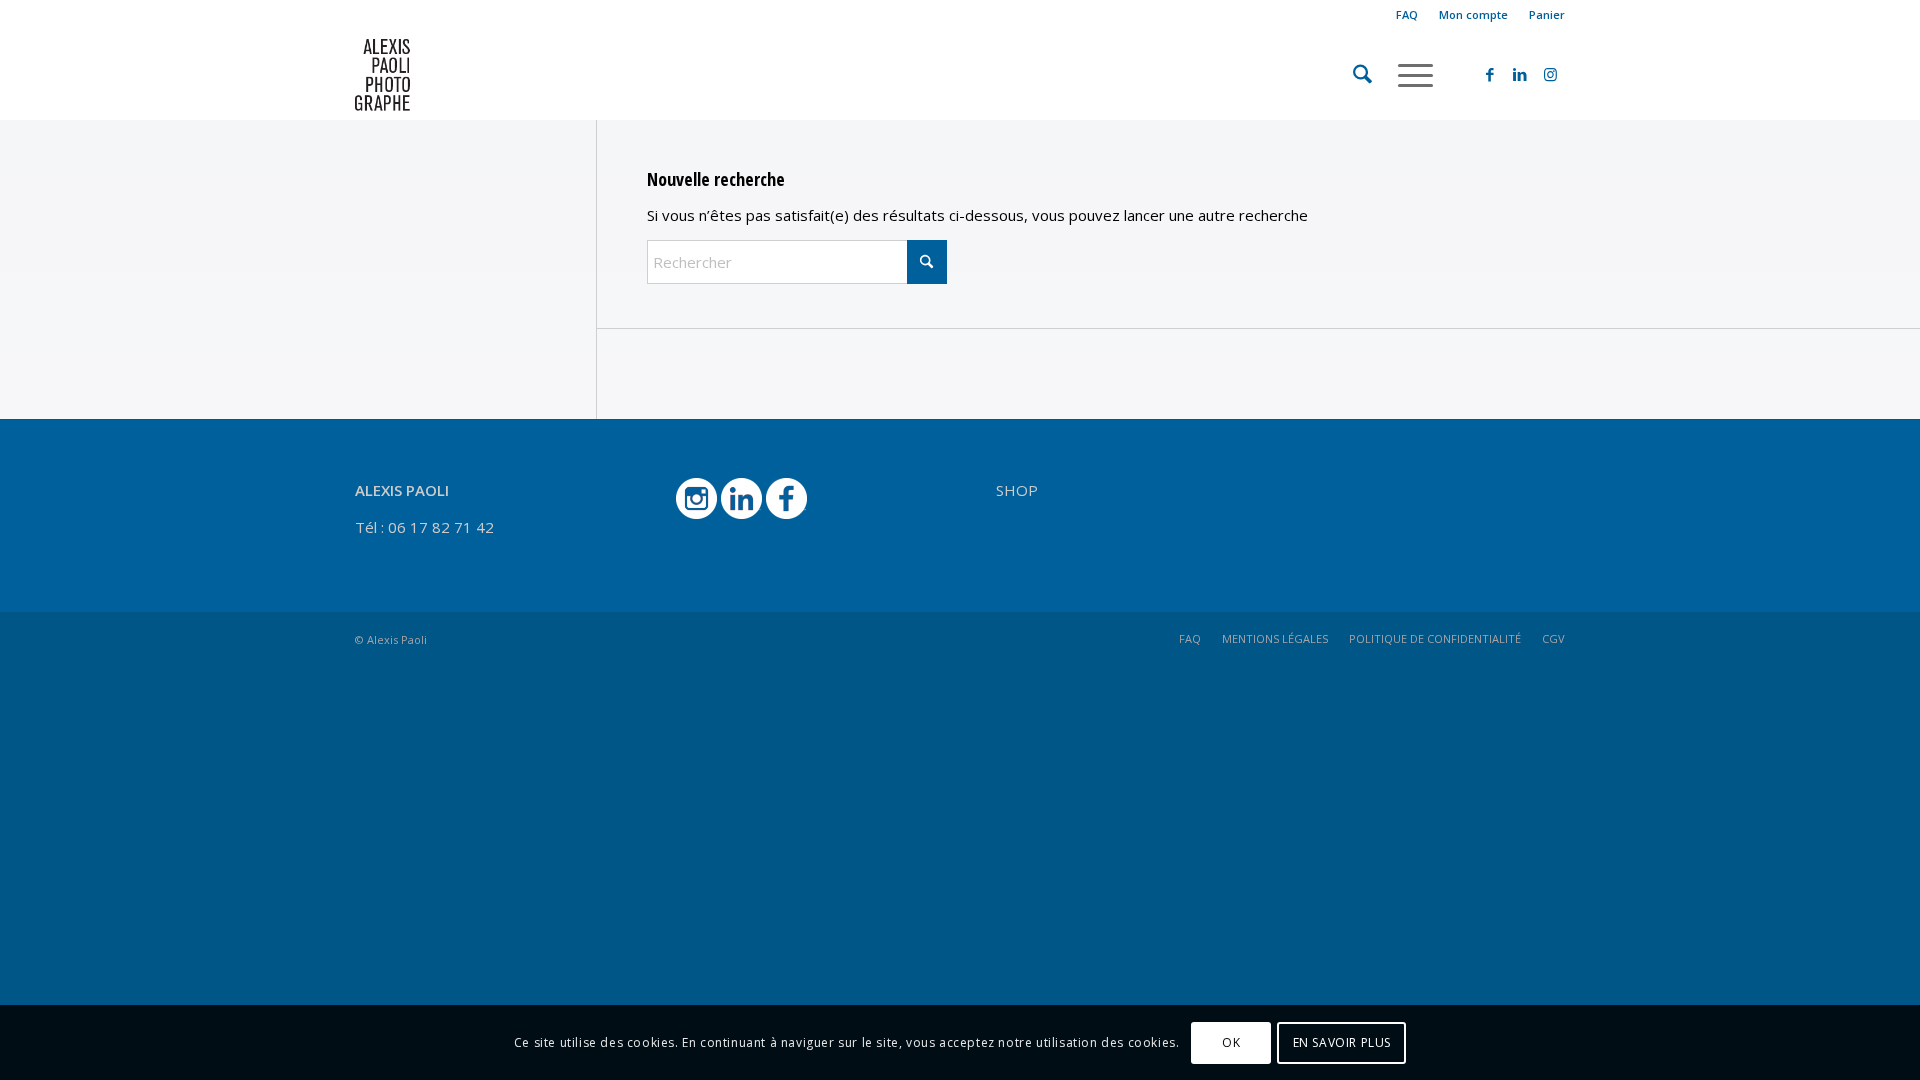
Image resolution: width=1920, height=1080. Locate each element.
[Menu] (1409, 75)
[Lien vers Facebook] (1490, 74)
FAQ (1407, 14)
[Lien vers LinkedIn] (1520, 74)
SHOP (1017, 490)
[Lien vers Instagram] (1550, 74)
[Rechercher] (1362, 75)
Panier (1547, 14)
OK (1231, 1041)
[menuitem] (1407, 15)
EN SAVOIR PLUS (1342, 1041)
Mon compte (1473, 14)
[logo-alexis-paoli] (451, 75)
